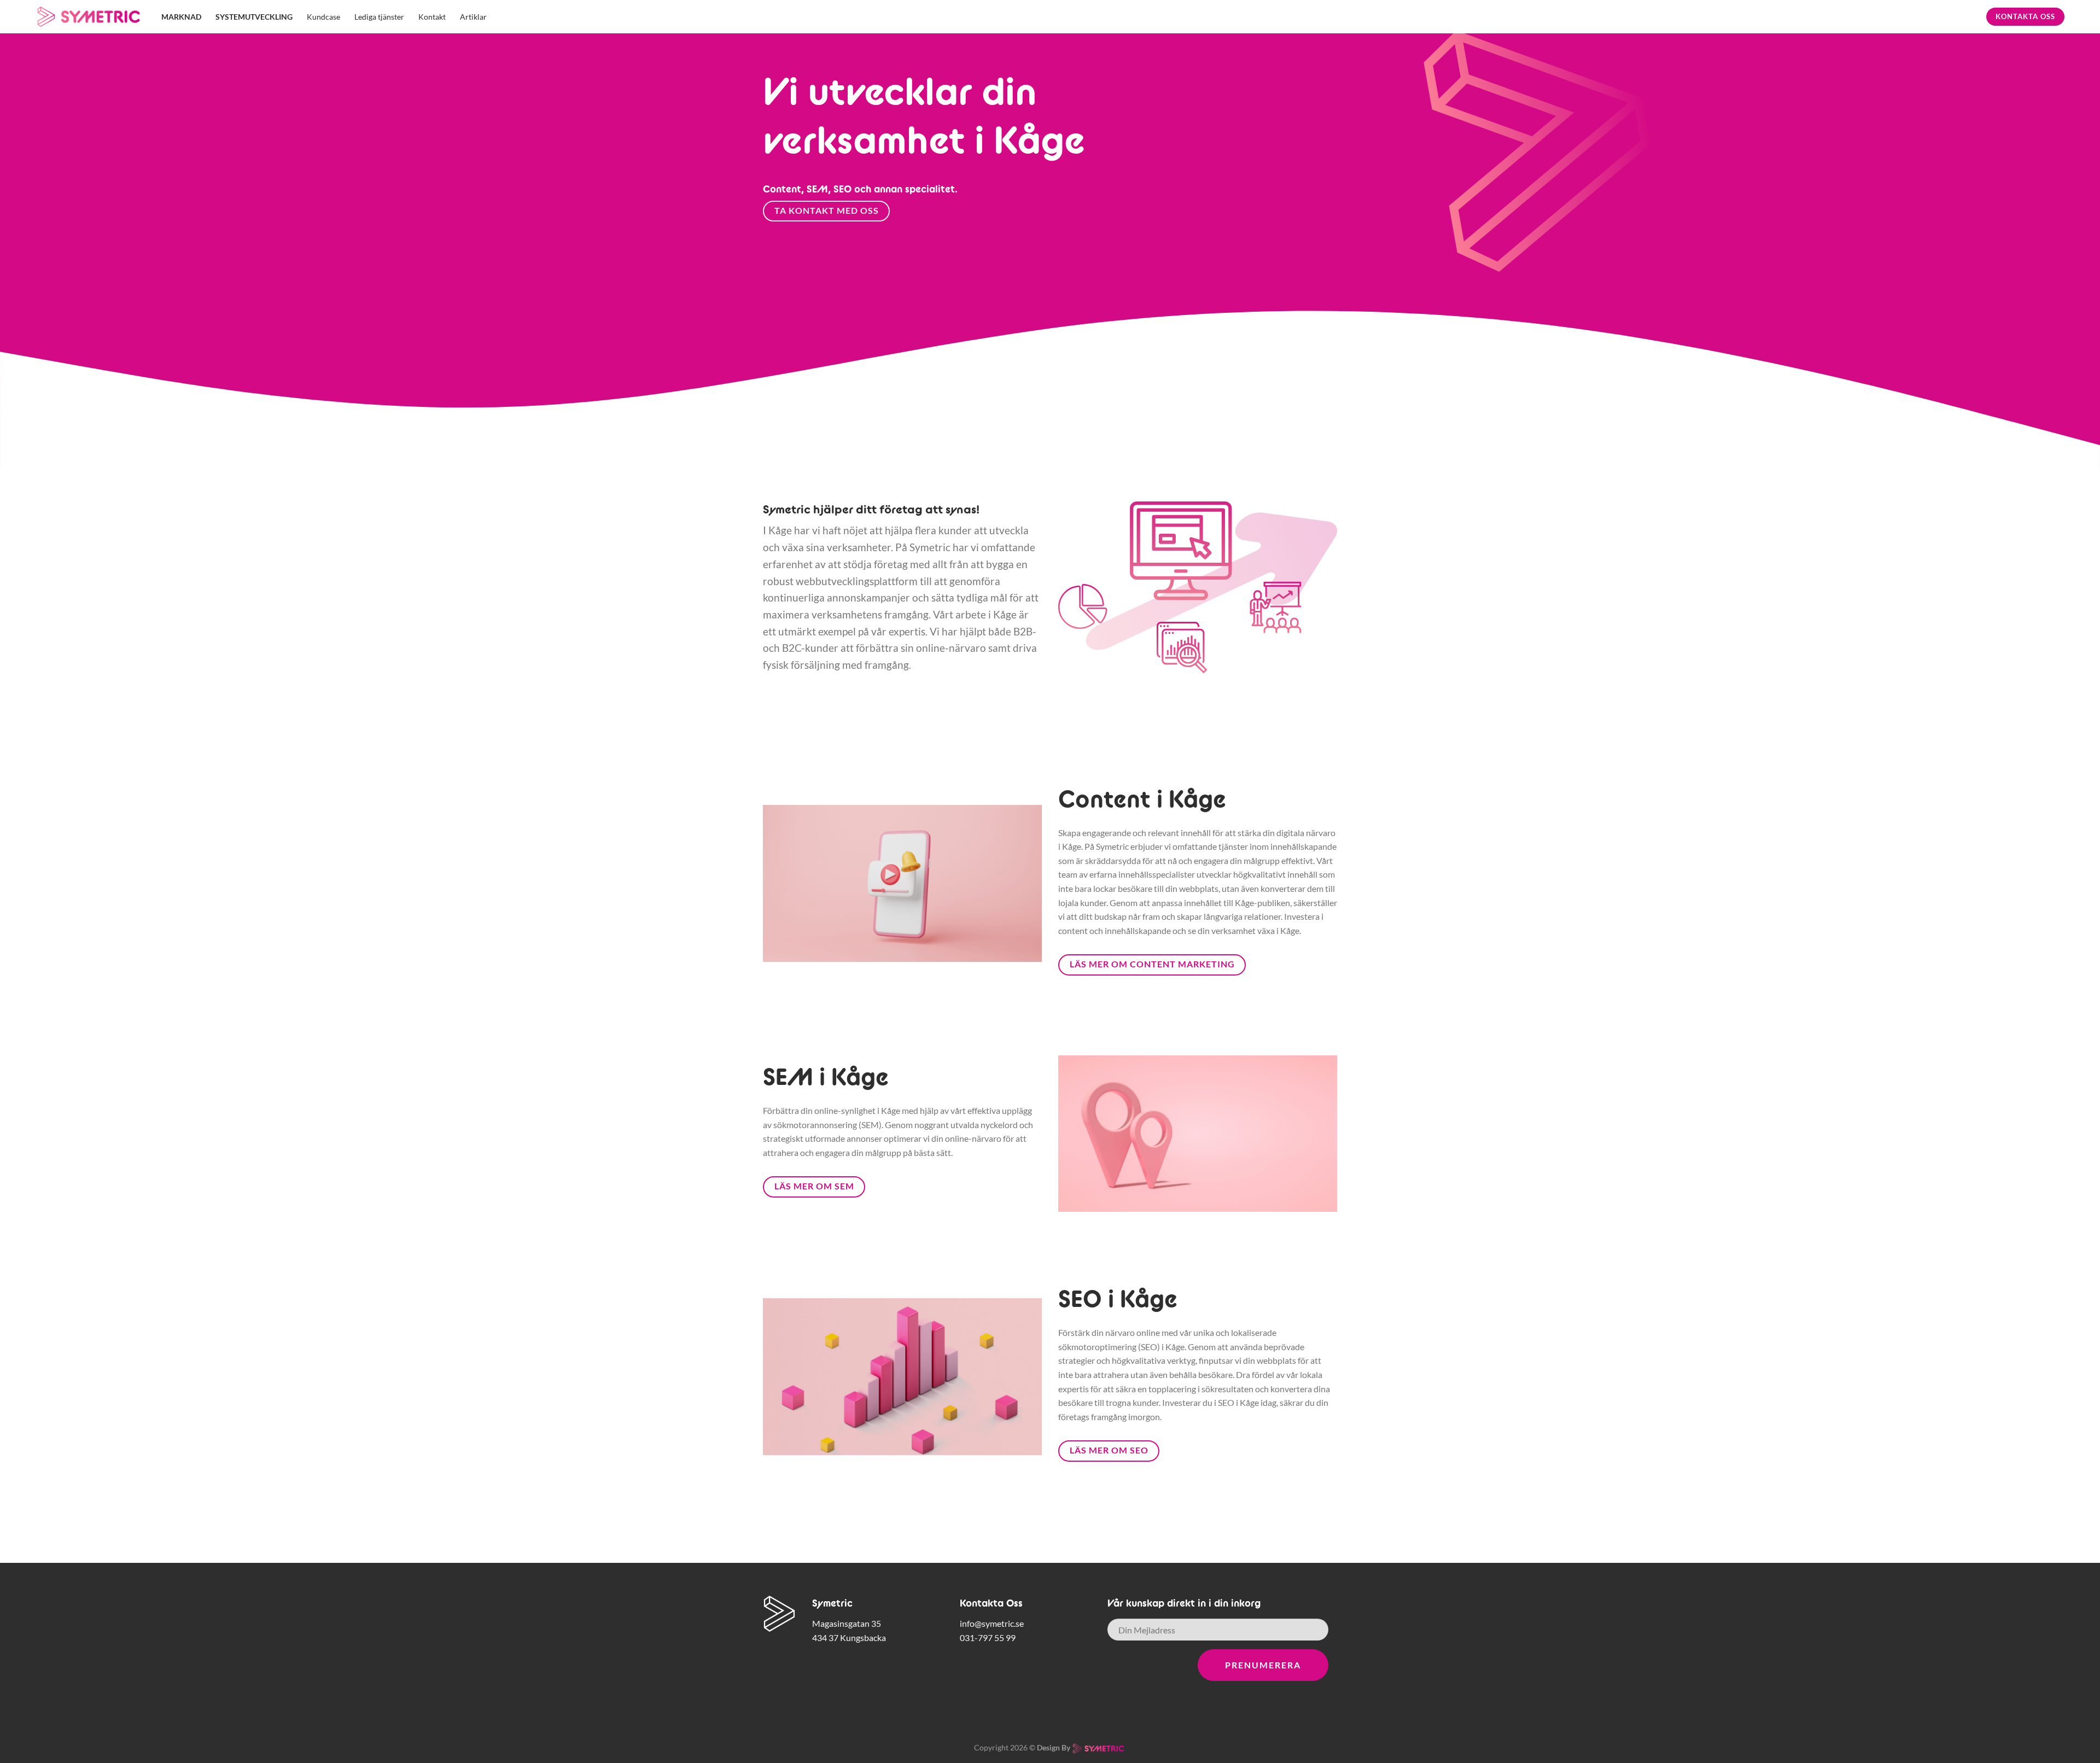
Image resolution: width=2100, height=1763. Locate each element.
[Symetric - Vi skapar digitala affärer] (90, 17)
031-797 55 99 (988, 1638)
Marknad (181, 17)
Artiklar (473, 17)
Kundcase (323, 17)
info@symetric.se (992, 1623)
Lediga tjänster (379, 17)
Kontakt (432, 17)
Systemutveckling (254, 17)
